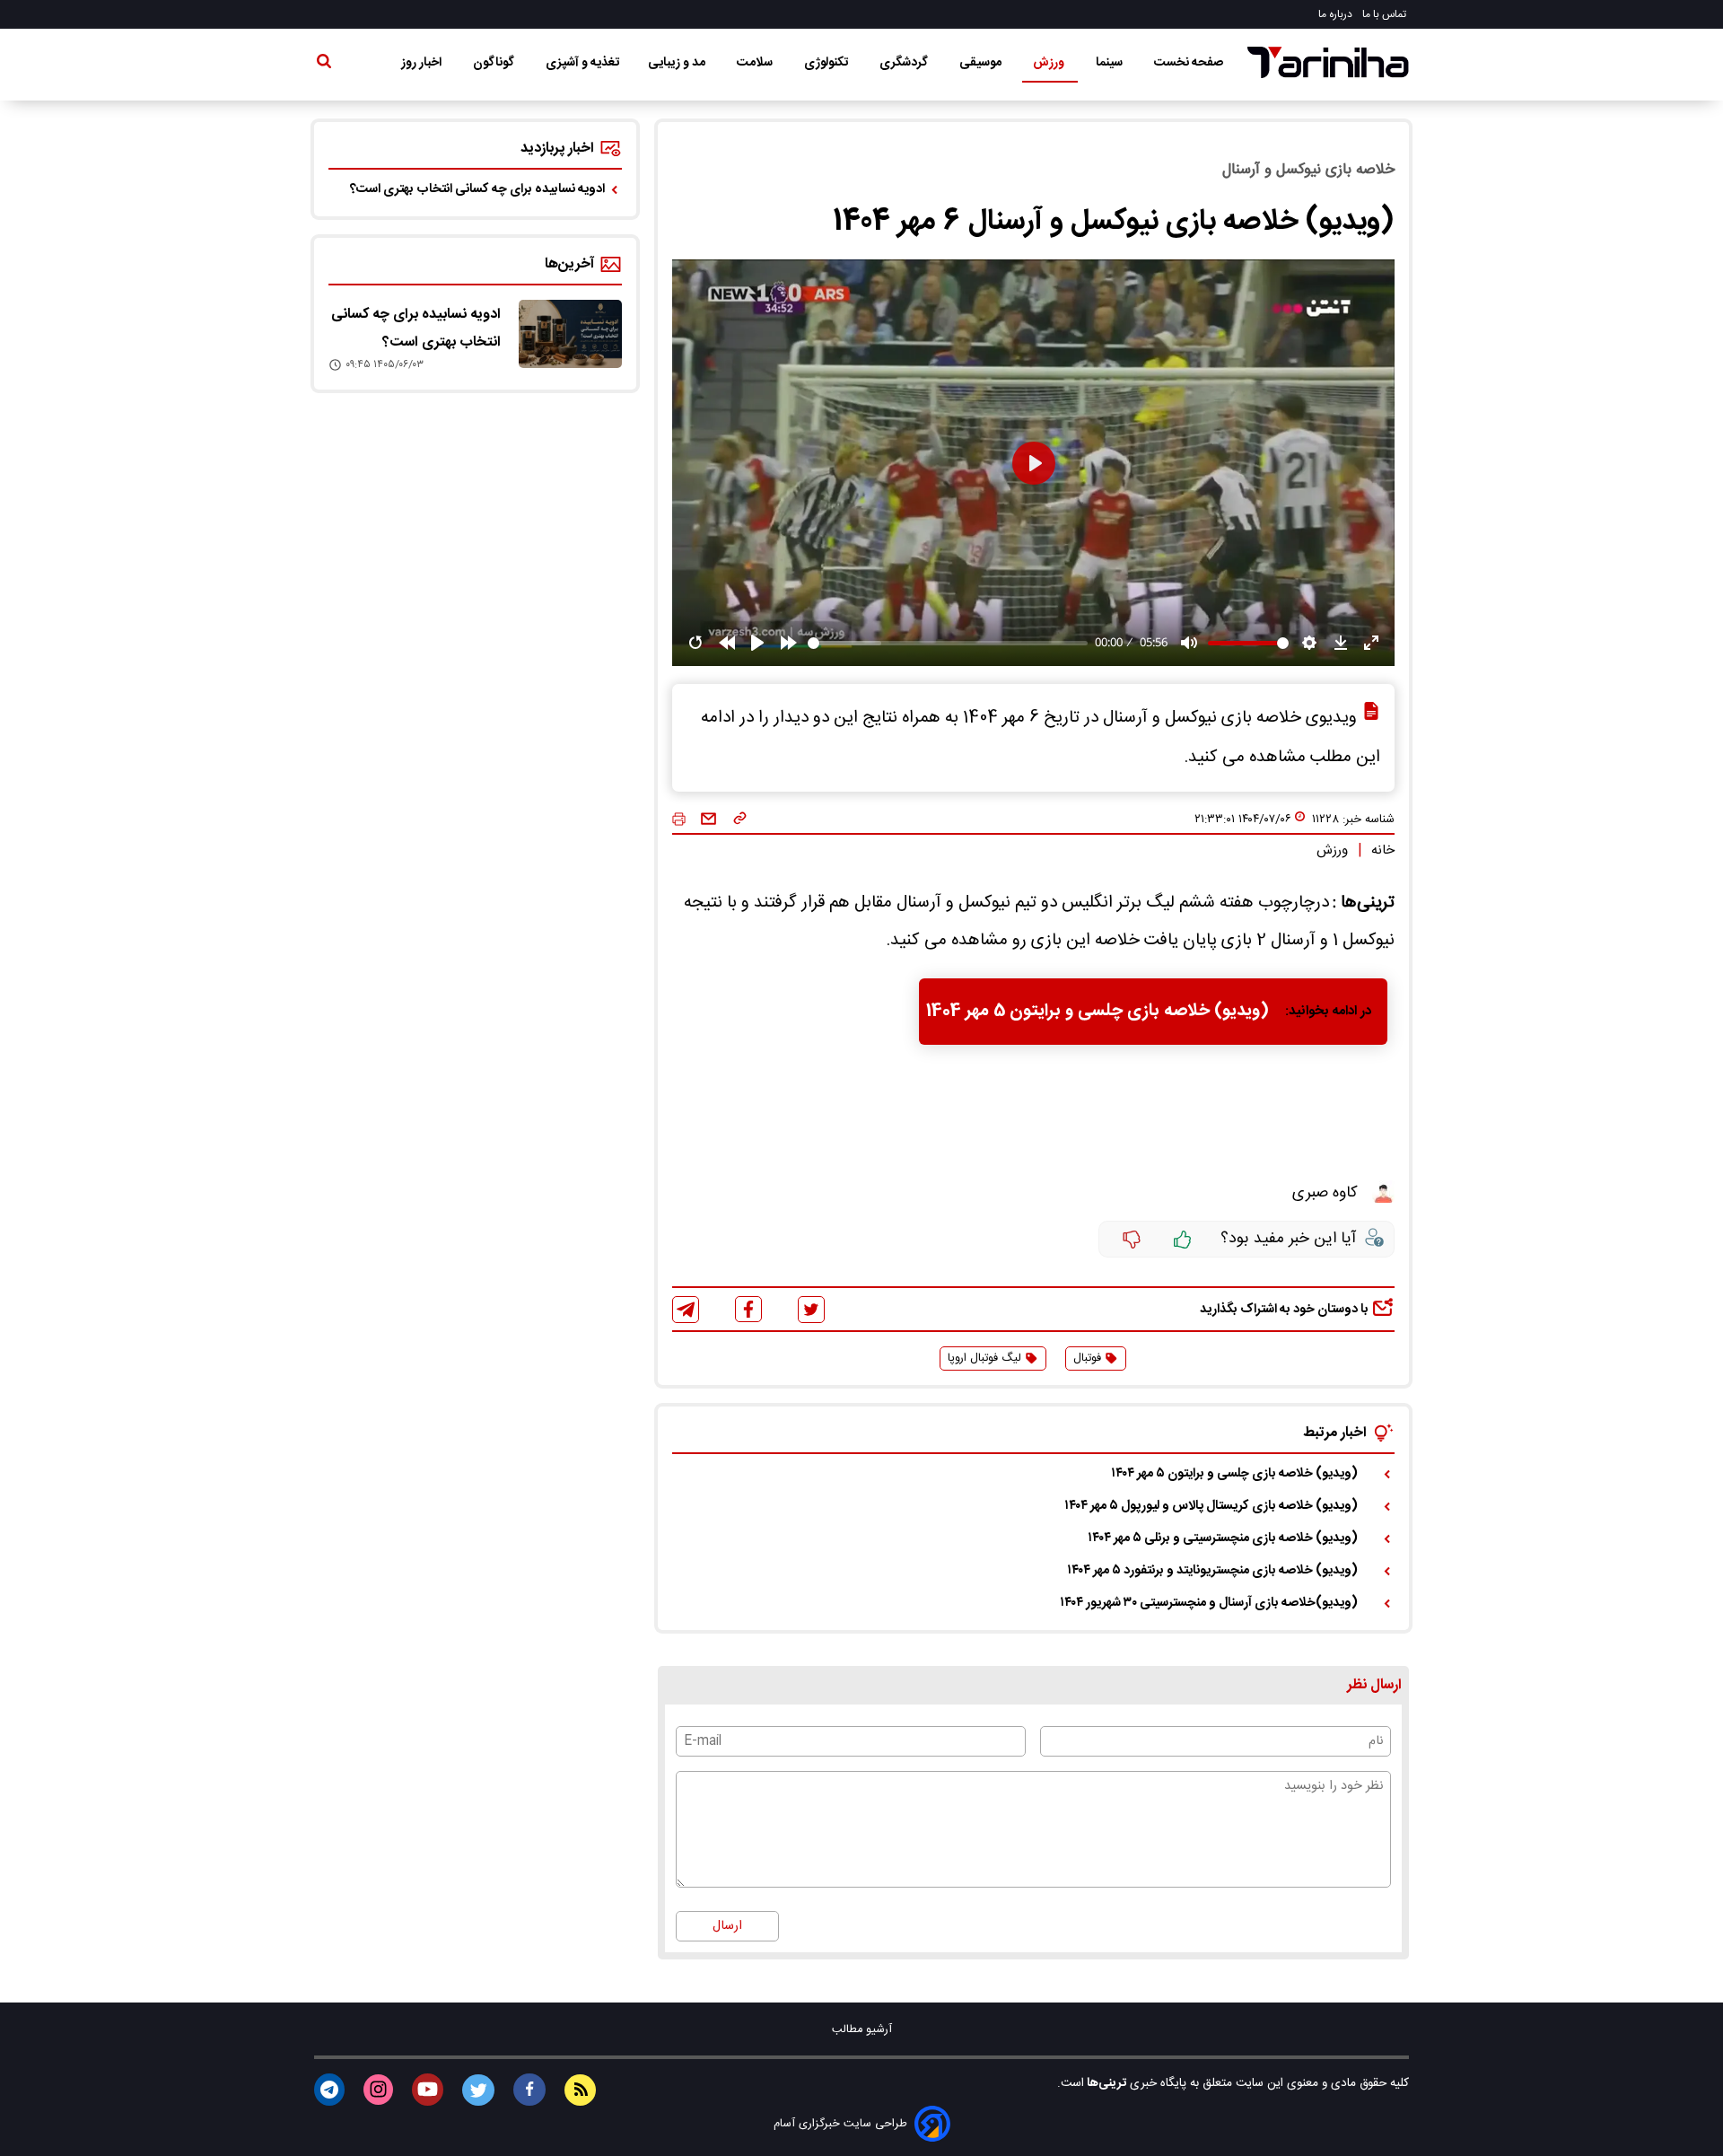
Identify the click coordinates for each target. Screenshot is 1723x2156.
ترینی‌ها (1105, 2083)
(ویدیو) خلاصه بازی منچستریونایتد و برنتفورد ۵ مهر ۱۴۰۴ (1212, 1571)
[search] (324, 65)
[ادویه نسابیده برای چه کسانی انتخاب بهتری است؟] (570, 334)
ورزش (1050, 63)
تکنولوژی (827, 63)
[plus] (1183, 1240)
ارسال (727, 1926)
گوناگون (495, 63)
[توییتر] (811, 1310)
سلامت (756, 63)
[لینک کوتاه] (740, 819)
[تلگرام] (686, 1310)
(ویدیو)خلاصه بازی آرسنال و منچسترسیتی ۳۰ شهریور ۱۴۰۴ (1209, 1603)
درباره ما (1337, 14)
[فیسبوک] (748, 1309)
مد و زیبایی (678, 63)
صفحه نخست (1189, 63)
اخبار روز (423, 63)
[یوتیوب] (428, 2090)
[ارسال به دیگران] (708, 819)
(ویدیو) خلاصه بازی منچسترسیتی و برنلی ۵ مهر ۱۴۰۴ (1223, 1538)
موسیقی (982, 63)
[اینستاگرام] (378, 2090)
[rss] (580, 2090)
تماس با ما (1386, 14)
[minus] (1132, 1240)
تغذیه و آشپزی (582, 63)
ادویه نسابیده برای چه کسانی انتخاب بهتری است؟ (477, 189)
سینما (1111, 63)
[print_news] (679, 820)
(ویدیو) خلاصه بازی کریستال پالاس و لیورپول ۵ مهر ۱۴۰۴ (1211, 1506)
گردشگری (905, 63)
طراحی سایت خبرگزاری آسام (840, 2124)
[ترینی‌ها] (1328, 62)
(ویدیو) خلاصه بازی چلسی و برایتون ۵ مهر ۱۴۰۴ (1234, 1474)
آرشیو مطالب (862, 2030)
